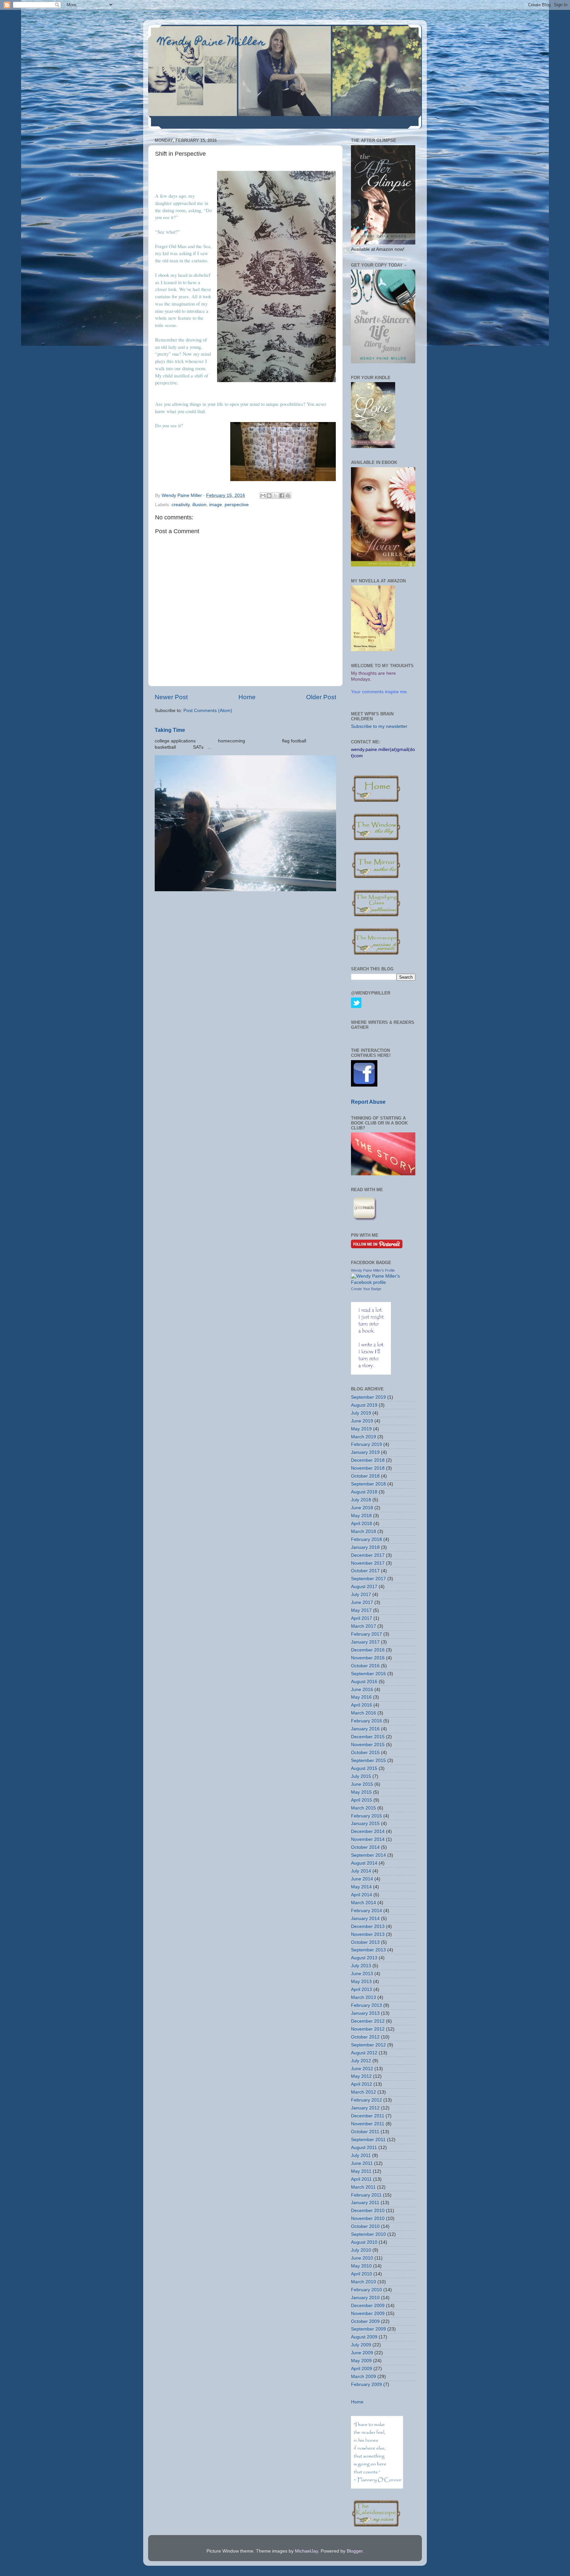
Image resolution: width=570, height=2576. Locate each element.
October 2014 (365, 1847)
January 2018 (365, 1547)
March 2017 (364, 1626)
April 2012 (362, 2084)
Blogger (355, 2551)
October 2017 (365, 1571)
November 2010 (368, 2218)
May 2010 (361, 2266)
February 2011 (366, 2195)
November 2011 (368, 2124)
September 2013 (368, 1950)
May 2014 (361, 1887)
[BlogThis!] (269, 496)
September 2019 (368, 1397)
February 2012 (366, 2100)
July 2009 (361, 2345)
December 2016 (368, 1650)
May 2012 (361, 2076)
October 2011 (365, 2132)
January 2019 (365, 1452)
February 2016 (366, 1721)
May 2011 (361, 2171)
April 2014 (362, 1895)
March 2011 (363, 2187)
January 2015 (365, 1824)
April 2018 (362, 1524)
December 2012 (368, 2021)
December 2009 (368, 2306)
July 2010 (361, 2250)
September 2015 (368, 1761)
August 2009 (364, 2337)
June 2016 (362, 1690)
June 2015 (362, 1784)
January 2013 (365, 2013)
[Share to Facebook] (282, 496)
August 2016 (364, 1682)
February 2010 (366, 2290)
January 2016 (365, 1729)
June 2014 (362, 1879)
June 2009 (362, 2353)
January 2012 (365, 2108)
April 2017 (362, 1618)
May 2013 (361, 1982)
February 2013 (366, 2005)
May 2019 (361, 1429)
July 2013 (361, 1966)
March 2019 (364, 1437)
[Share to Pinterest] (288, 496)
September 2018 (368, 1484)
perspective (237, 505)
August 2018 (364, 1492)
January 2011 (365, 2203)
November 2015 (368, 1745)
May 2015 (361, 1792)
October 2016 (365, 1666)
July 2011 (361, 2155)
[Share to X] (275, 496)
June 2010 (362, 2258)
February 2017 (366, 1634)
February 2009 (366, 2384)
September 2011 (368, 2140)
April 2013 (362, 1989)
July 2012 (361, 2061)
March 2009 (364, 2377)
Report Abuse (368, 1102)
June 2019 (362, 1421)
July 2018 (361, 1500)
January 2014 (365, 1919)
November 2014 (368, 1839)
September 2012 (368, 2045)
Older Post (321, 697)
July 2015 (361, 1776)
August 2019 (364, 1405)
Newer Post (171, 697)
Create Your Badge (366, 1289)
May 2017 (361, 1610)
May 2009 (361, 2361)
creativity (181, 505)
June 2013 (362, 1974)
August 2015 (364, 1768)
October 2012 (365, 2037)
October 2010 (365, 2226)
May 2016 (361, 1697)
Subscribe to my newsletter (379, 726)
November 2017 (368, 1563)
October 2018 (365, 1476)
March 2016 (364, 1713)
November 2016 (368, 1658)
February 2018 (366, 1539)
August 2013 (364, 1958)
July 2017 (361, 1595)
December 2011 (368, 2116)
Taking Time (170, 730)
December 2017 (368, 1555)
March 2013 (364, 1997)
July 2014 (361, 1871)
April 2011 (361, 2179)
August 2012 (364, 2053)
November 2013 (368, 1934)
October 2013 (365, 1942)
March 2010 (364, 2282)
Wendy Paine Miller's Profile (373, 1270)
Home (247, 697)
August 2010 (364, 2242)
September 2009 (368, 2329)
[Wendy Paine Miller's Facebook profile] (383, 1282)
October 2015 (365, 1753)
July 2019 (361, 1413)
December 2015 (368, 1737)
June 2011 (362, 2163)
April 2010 (362, 2274)
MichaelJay (306, 2551)
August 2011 (364, 2148)
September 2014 (368, 1855)
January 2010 (365, 2298)
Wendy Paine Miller (212, 43)
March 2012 (364, 2092)
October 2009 (365, 2321)
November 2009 (368, 2314)
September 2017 (368, 1579)
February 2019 (366, 1444)
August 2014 (364, 1863)
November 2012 (368, 2029)
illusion (199, 505)
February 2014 (366, 1911)
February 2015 (366, 1816)
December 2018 (368, 1460)
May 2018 (361, 1516)
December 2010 (368, 2211)
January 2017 (365, 1642)
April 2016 (362, 1705)
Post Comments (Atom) (208, 711)
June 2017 (362, 1602)
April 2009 (362, 2369)
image (216, 505)
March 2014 (364, 1903)
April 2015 (362, 1800)
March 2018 (364, 1532)
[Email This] (263, 496)
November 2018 (368, 1468)
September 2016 (368, 1674)
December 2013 (368, 1926)
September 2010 (368, 2234)
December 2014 (368, 1831)
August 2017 (364, 1587)
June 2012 (362, 2069)
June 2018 (362, 1508)
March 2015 (364, 1808)
